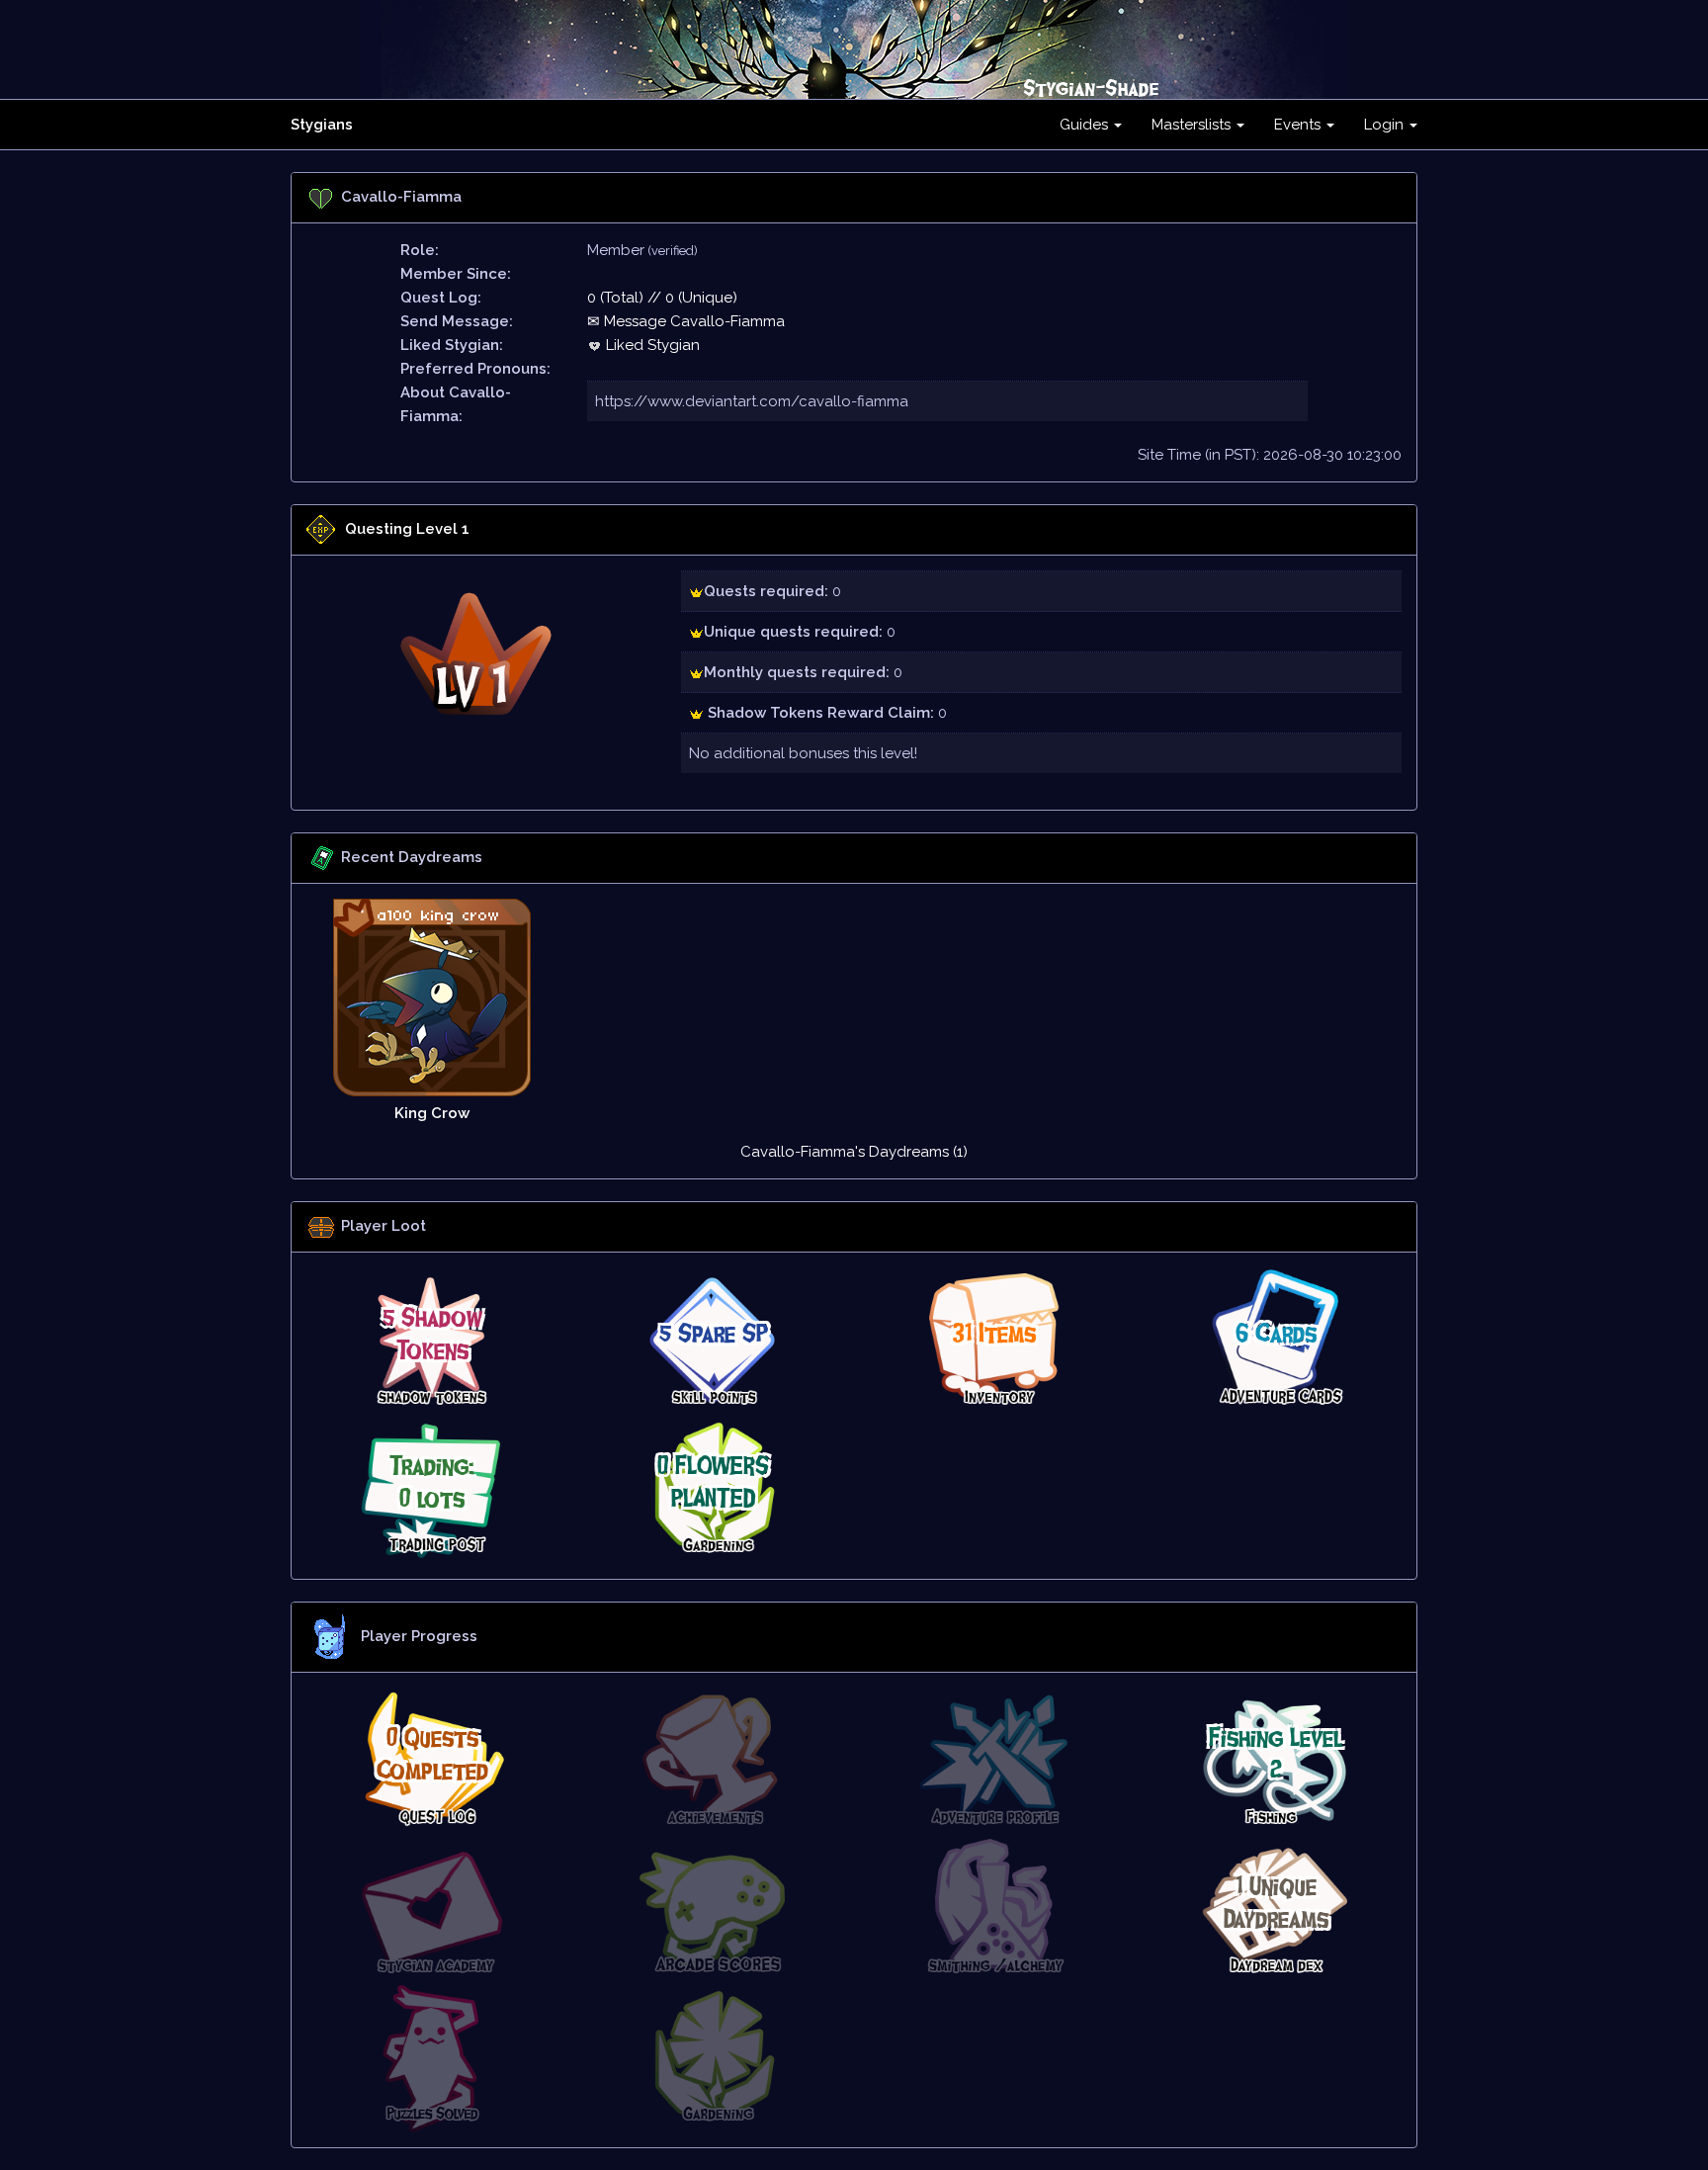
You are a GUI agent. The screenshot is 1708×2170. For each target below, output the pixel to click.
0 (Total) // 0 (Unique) (662, 298)
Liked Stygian (651, 345)
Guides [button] (1086, 125)
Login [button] (1386, 125)
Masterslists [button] (1193, 125)
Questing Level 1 (407, 529)
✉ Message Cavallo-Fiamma (686, 321)
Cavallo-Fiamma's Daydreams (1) (854, 1152)
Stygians (322, 125)
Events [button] (1299, 125)
